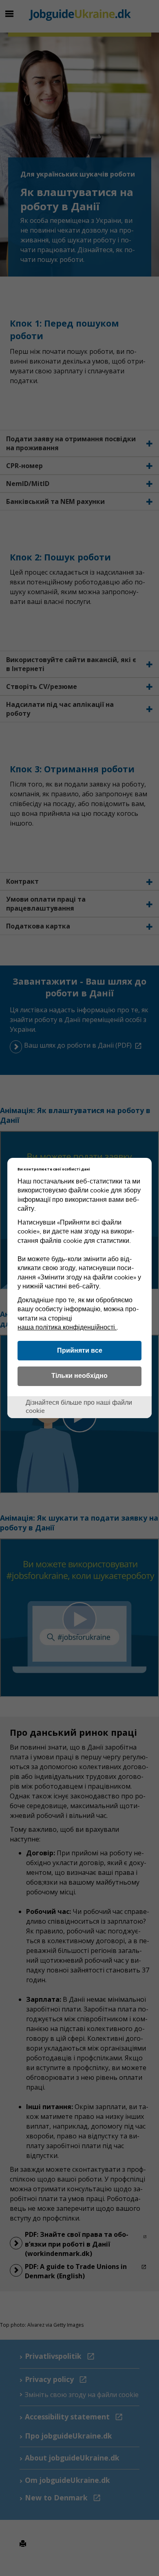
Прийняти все (80, 1350)
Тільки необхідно (79, 1375)
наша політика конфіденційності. (67, 1327)
